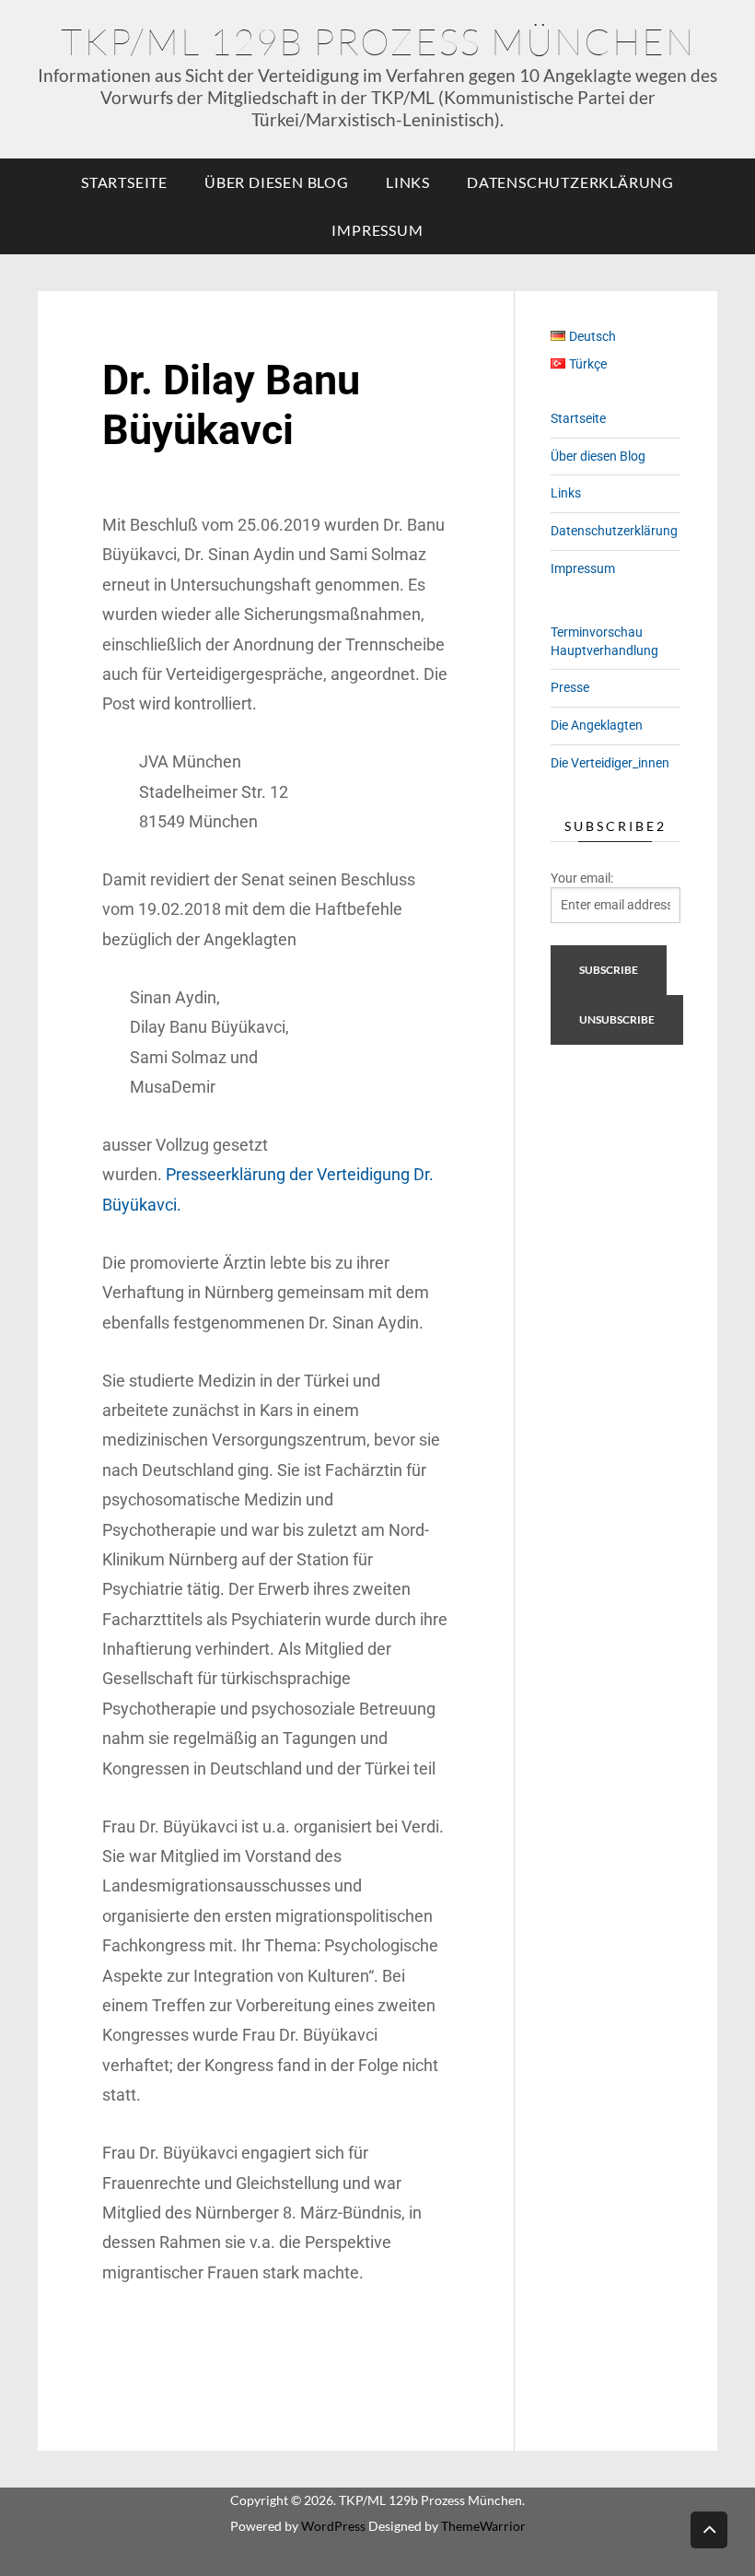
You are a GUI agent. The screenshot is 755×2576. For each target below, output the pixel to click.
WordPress (333, 2526)
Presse (570, 687)
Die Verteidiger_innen (610, 763)
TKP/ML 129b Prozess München (378, 41)
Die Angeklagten (597, 725)
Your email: (582, 878)
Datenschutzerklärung (570, 182)
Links (408, 182)
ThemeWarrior (483, 2526)
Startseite (124, 182)
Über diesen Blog (277, 182)
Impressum (377, 230)
